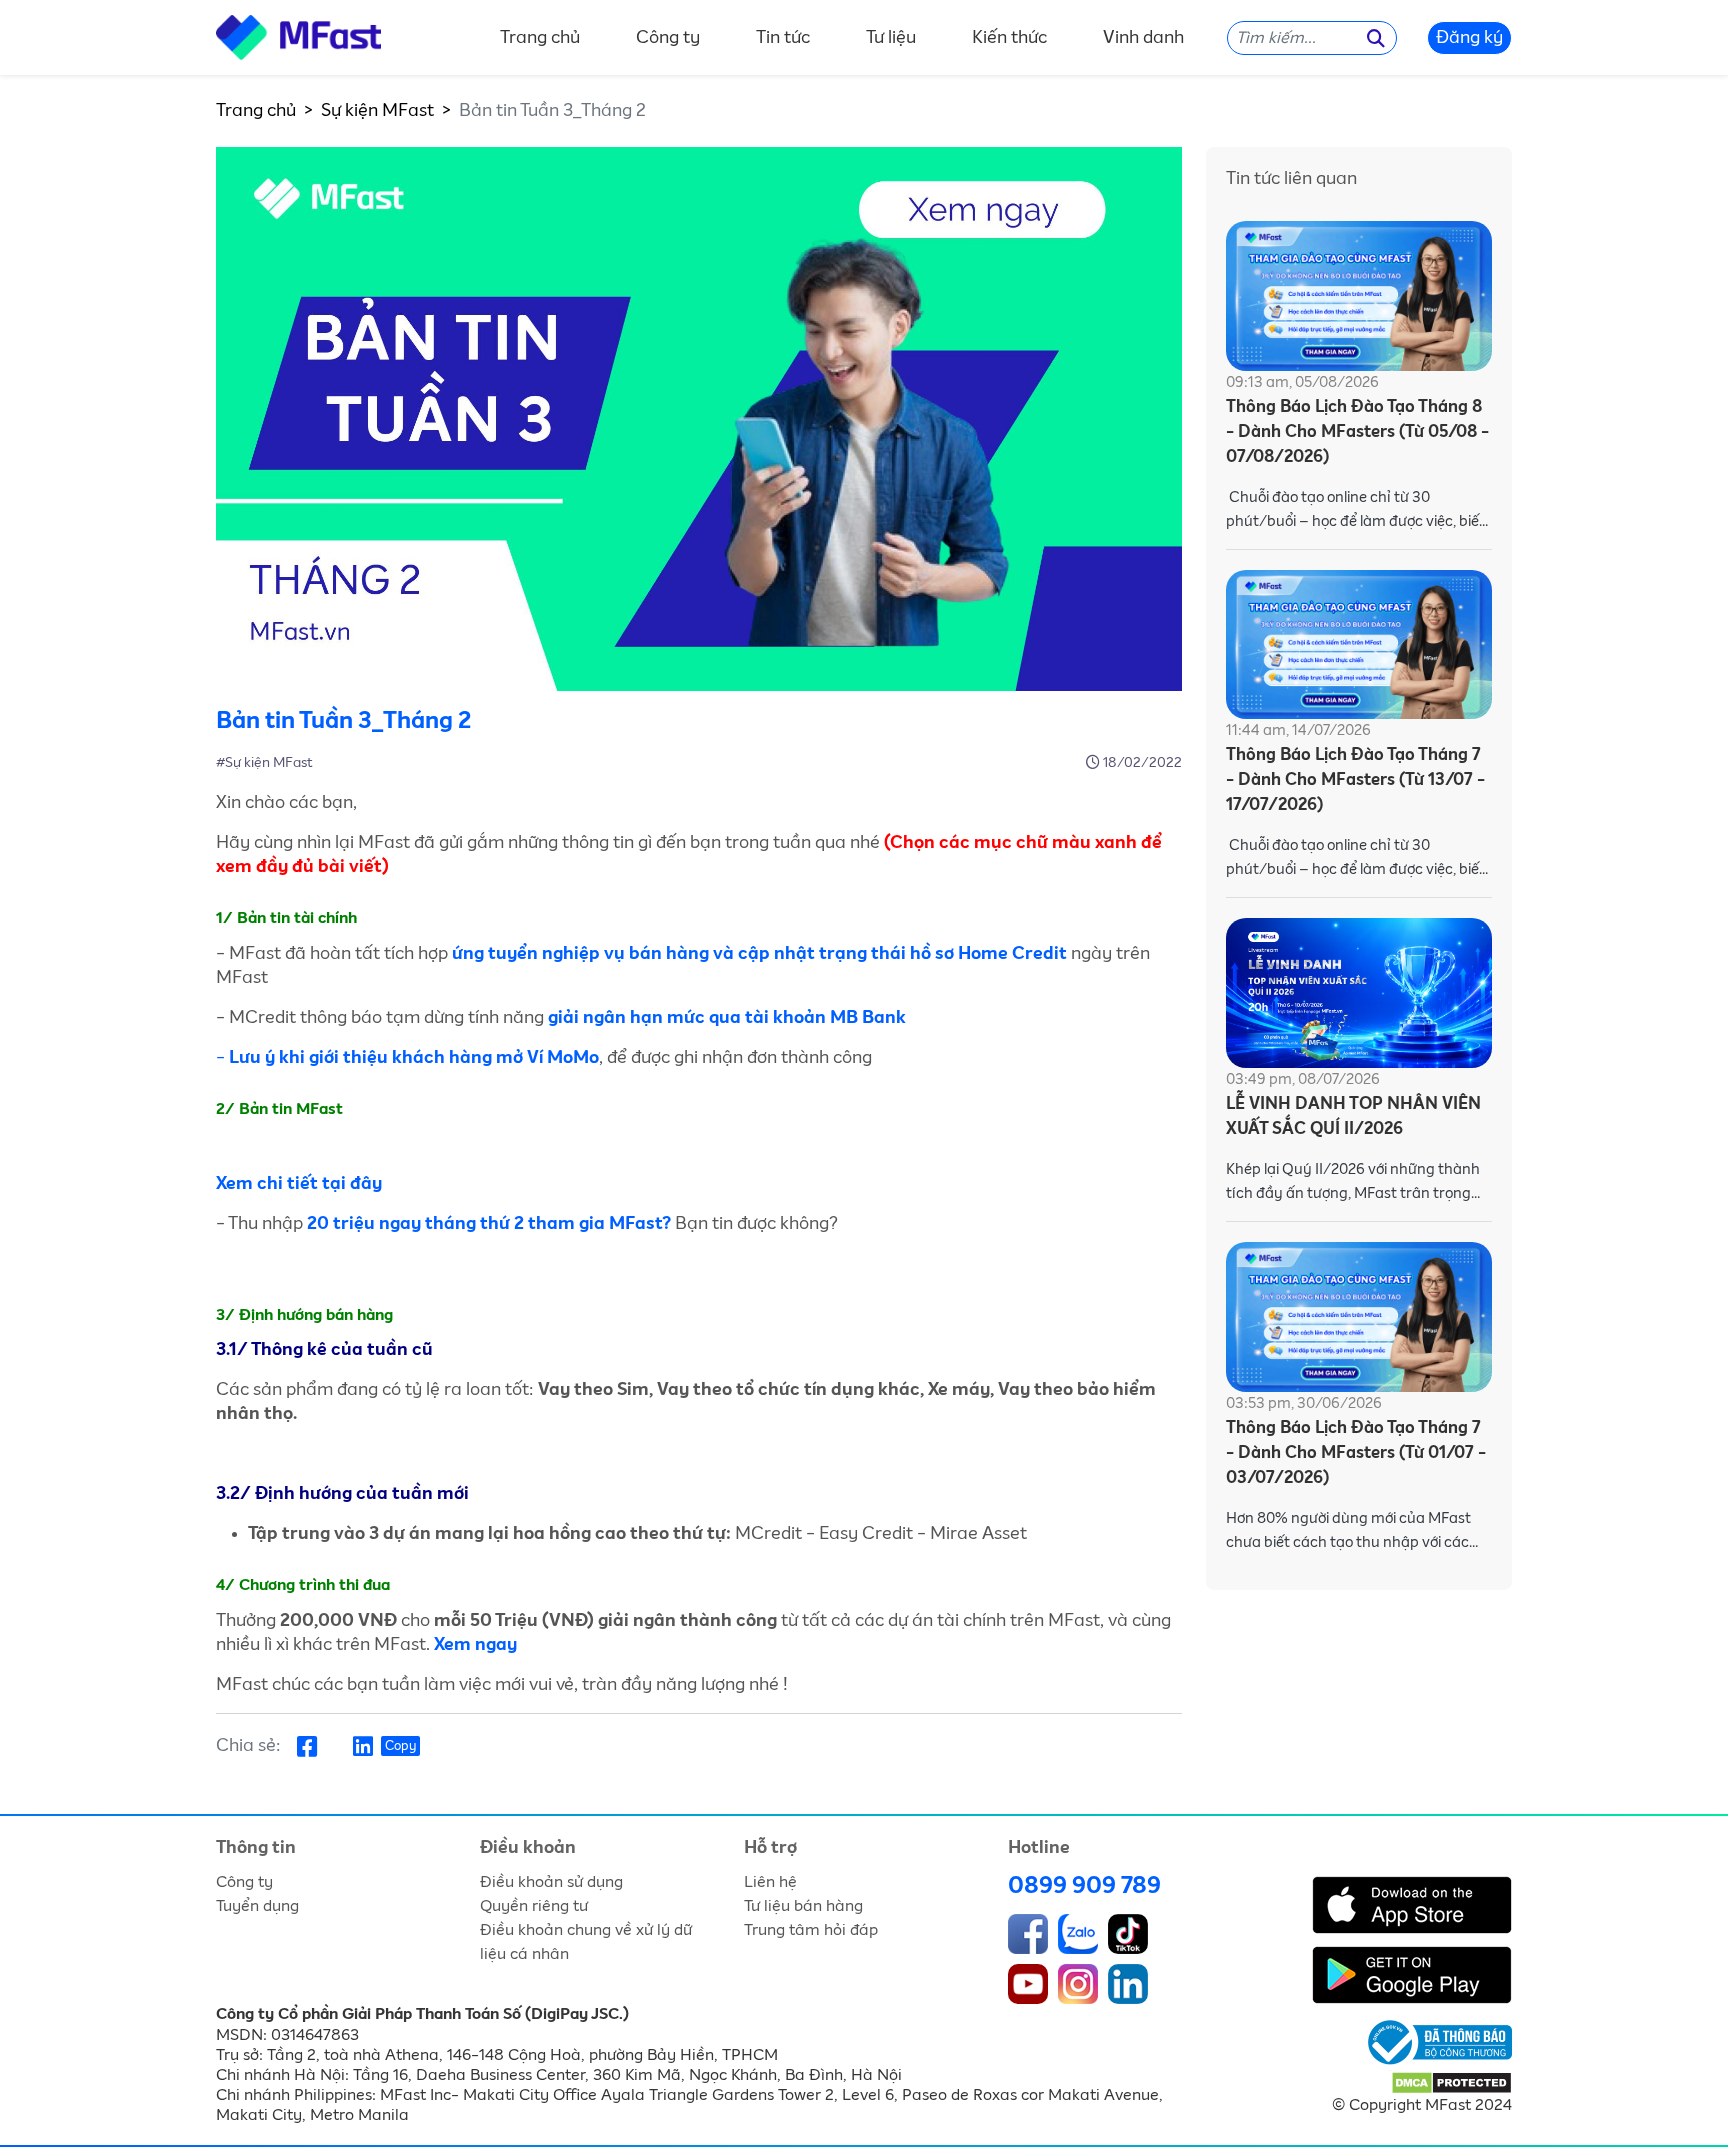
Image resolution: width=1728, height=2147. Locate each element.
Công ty (668, 38)
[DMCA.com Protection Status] (1451, 2082)
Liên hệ (770, 1882)
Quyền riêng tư (534, 1906)
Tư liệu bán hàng (803, 1906)
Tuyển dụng (257, 1906)
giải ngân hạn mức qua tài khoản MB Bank (725, 1018)
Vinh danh (1143, 38)
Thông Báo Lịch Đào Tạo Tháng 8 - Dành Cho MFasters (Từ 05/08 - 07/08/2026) (1357, 432)
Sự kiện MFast (377, 111)
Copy (400, 1746)
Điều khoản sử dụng (551, 1882)
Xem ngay (475, 1645)
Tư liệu (891, 38)
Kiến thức (1009, 38)
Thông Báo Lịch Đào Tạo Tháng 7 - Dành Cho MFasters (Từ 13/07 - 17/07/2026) (1355, 780)
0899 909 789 (1084, 1886)
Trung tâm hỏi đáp (811, 1930)
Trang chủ (540, 38)
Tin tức (783, 38)
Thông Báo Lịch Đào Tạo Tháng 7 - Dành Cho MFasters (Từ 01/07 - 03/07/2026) (1356, 1453)
